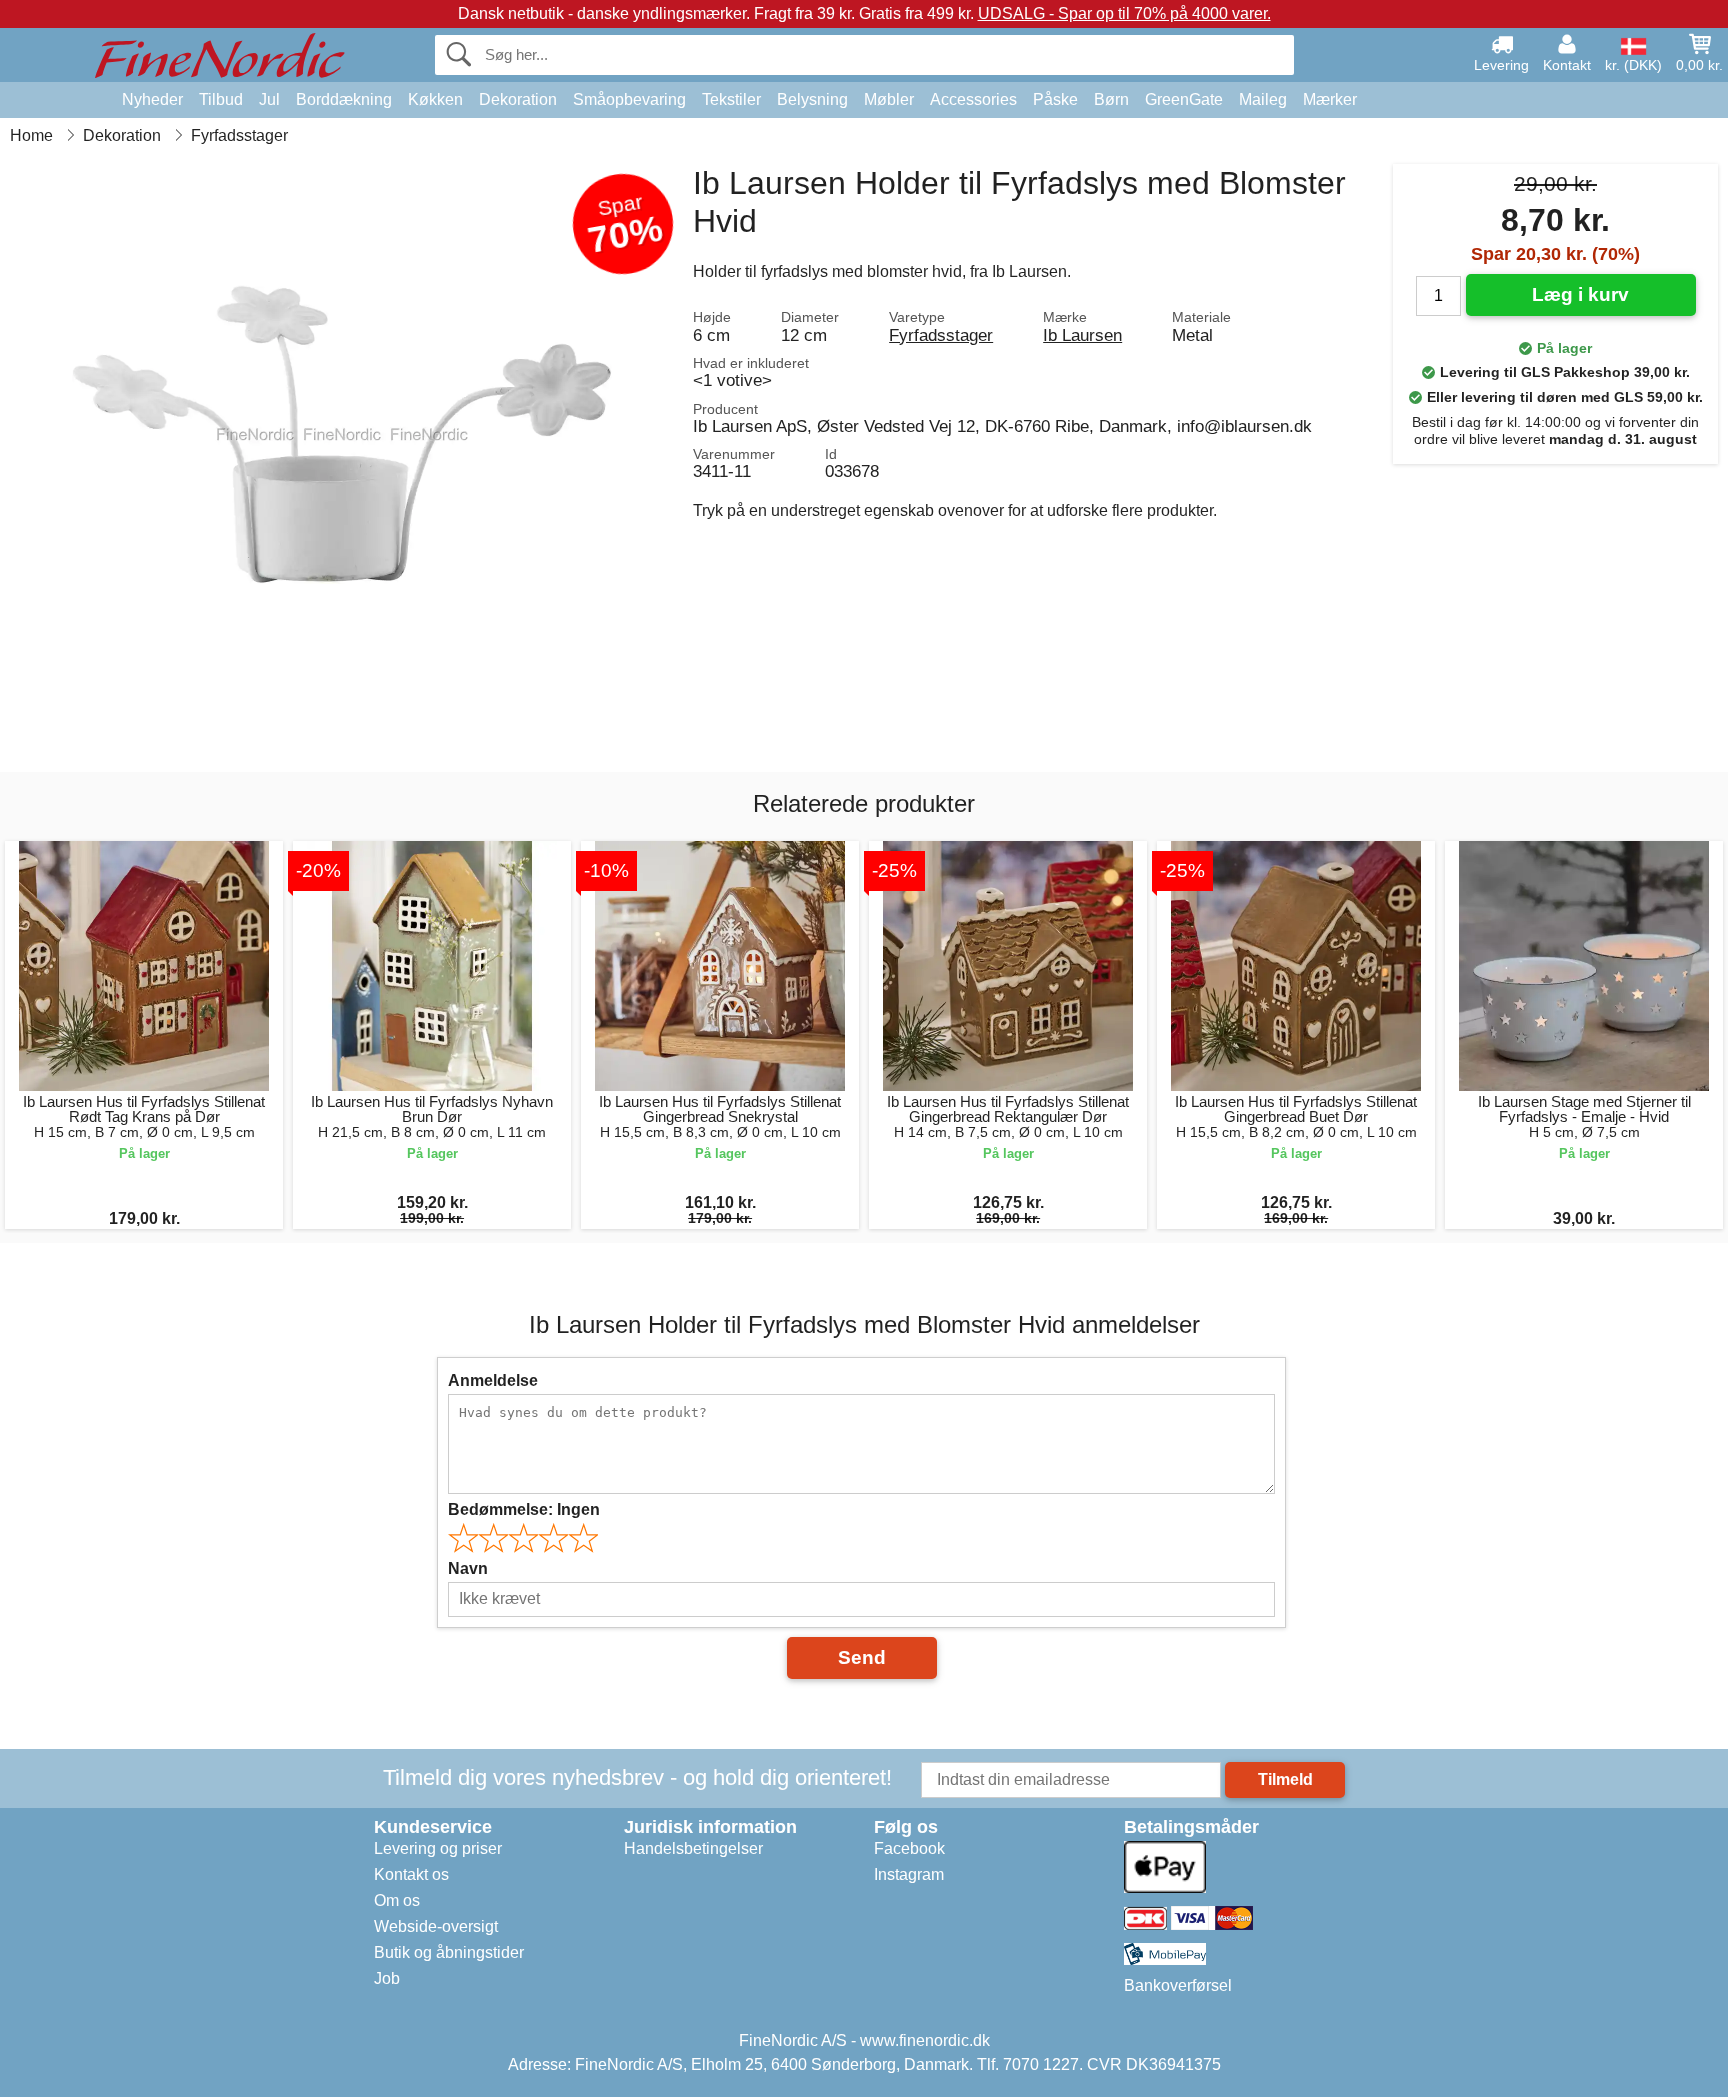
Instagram (909, 1874)
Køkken (435, 99)
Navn (468, 1568)
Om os (397, 1900)
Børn (1111, 99)
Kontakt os (411, 1874)
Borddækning (344, 99)
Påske (1055, 99)
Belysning (812, 99)
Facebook (909, 1848)
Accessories (973, 99)
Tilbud (221, 99)
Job (387, 1978)
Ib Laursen (1082, 335)
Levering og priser (438, 1848)
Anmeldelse (493, 1380)
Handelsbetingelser (693, 1848)
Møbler (889, 99)
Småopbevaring (629, 99)
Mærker (1330, 99)
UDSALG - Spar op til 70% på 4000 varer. (1124, 13)
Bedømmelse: (524, 1509)
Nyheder (152, 99)
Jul (269, 99)
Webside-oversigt (436, 1926)
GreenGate (1184, 99)
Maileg (1263, 99)
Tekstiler (731, 99)
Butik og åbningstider (449, 1952)
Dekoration (518, 99)
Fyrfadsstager (941, 335)
